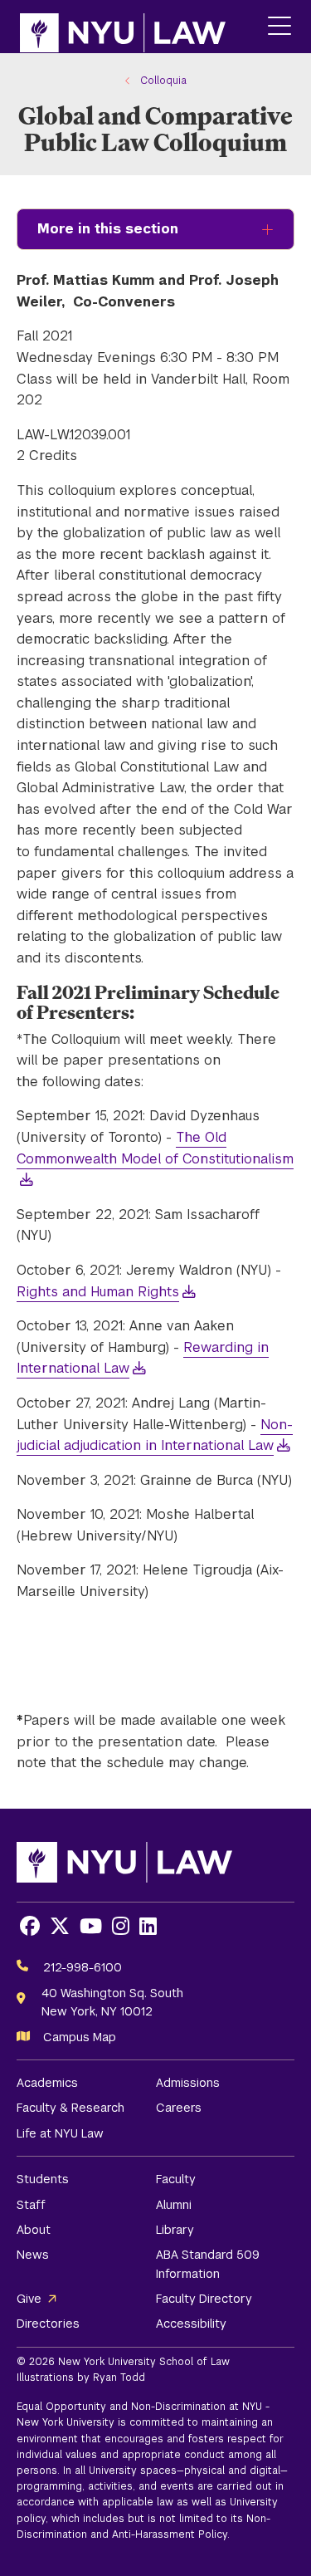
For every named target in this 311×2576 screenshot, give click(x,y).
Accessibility (191, 2324)
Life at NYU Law (60, 2133)
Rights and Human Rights (98, 1292)
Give (29, 2299)
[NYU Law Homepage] (123, 27)
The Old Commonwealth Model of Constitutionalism (155, 1148)
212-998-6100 (83, 1967)
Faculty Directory (204, 2299)
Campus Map (80, 2037)
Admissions (188, 2083)
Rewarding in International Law (143, 1358)
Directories (48, 2324)
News (33, 2255)
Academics (47, 2083)
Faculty (176, 2179)
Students (43, 2179)
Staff (31, 2205)
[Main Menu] (279, 27)
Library (175, 2230)
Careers (179, 2108)
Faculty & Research (70, 2108)
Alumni (174, 2205)
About (34, 2230)
